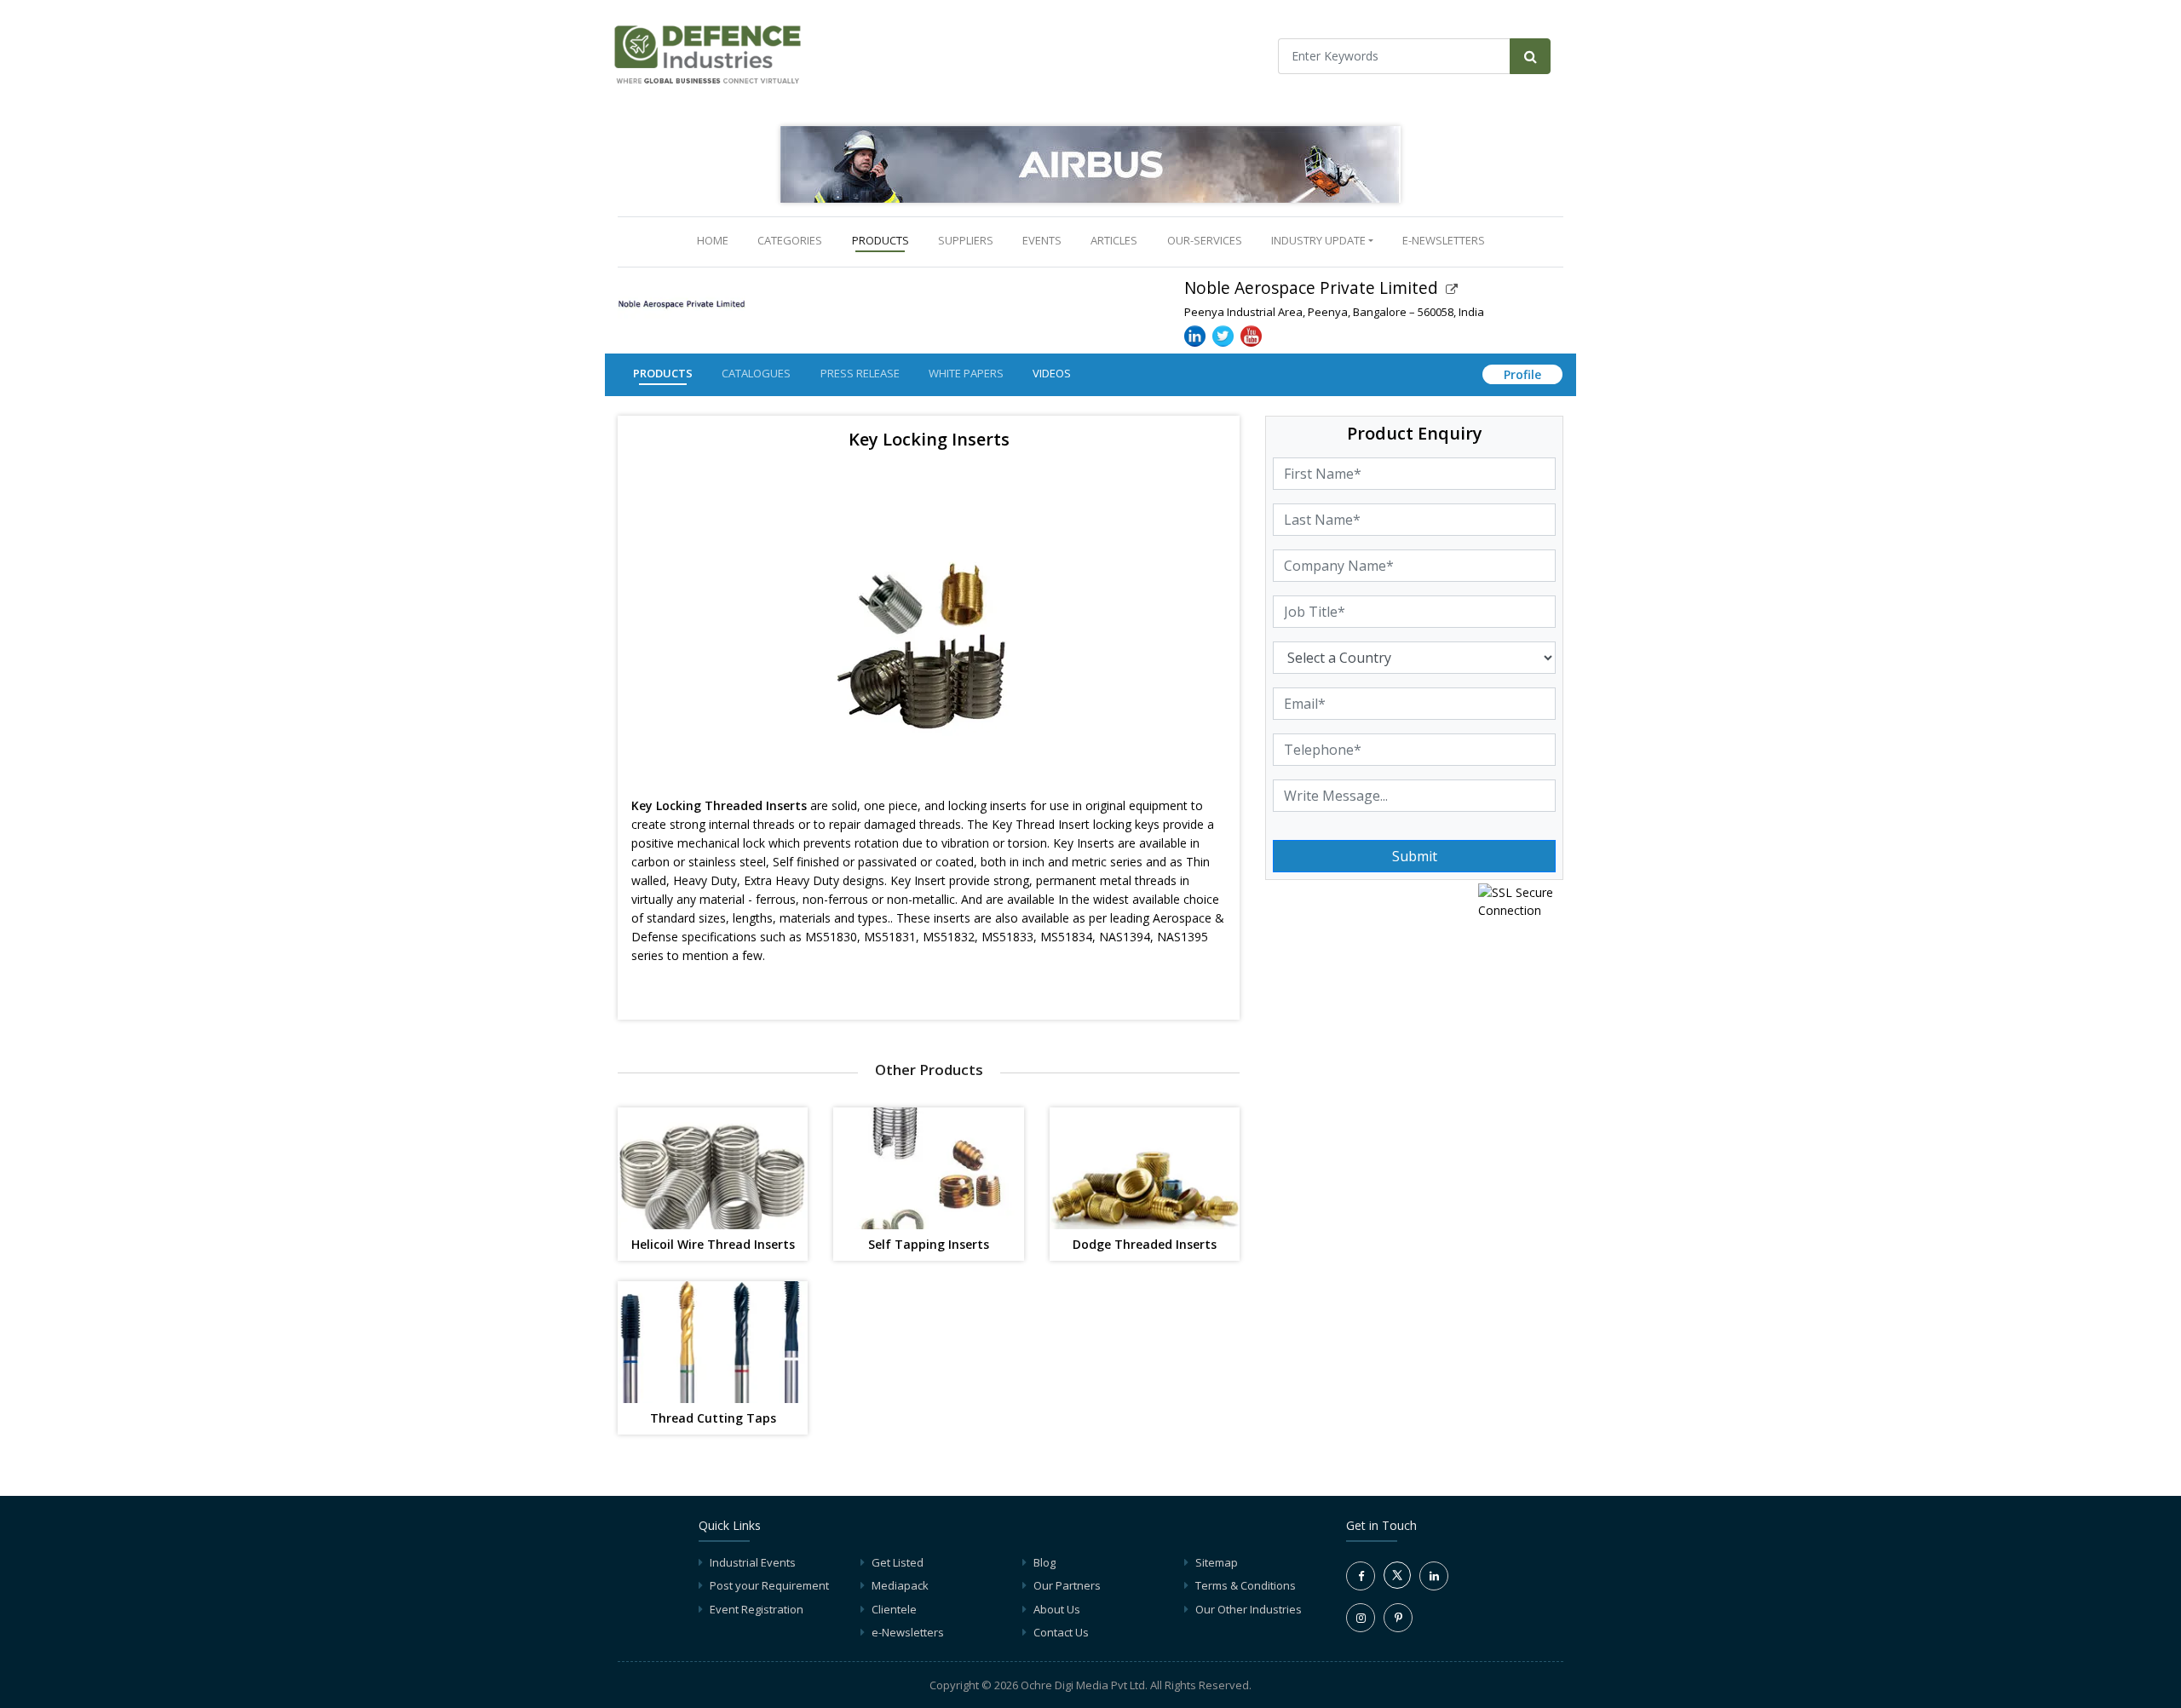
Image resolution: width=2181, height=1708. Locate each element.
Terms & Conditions (1246, 1585)
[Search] (1530, 56)
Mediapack (900, 1585)
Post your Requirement (769, 1585)
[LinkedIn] (1434, 1576)
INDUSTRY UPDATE (1318, 240)
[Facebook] (1361, 1576)
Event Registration (757, 1609)
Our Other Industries (1249, 1609)
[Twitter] (1397, 1584)
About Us (1057, 1609)
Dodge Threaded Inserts (1145, 1245)
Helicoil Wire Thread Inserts (713, 1245)
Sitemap (1217, 1562)
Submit (1415, 856)
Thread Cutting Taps (713, 1419)
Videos (1052, 373)
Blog (1044, 1562)
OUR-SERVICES (1205, 240)
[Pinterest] (1398, 1618)
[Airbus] (1090, 164)
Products (663, 373)
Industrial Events (753, 1562)
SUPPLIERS (966, 240)
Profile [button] (1522, 374)
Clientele (894, 1609)
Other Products (929, 1070)
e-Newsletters (1444, 240)
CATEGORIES (790, 240)
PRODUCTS (880, 240)
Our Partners (1067, 1585)
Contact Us (1061, 1632)
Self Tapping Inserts (929, 1245)
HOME (716, 240)
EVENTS (1042, 240)
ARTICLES (1114, 240)
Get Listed (898, 1562)
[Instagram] (1361, 1618)
